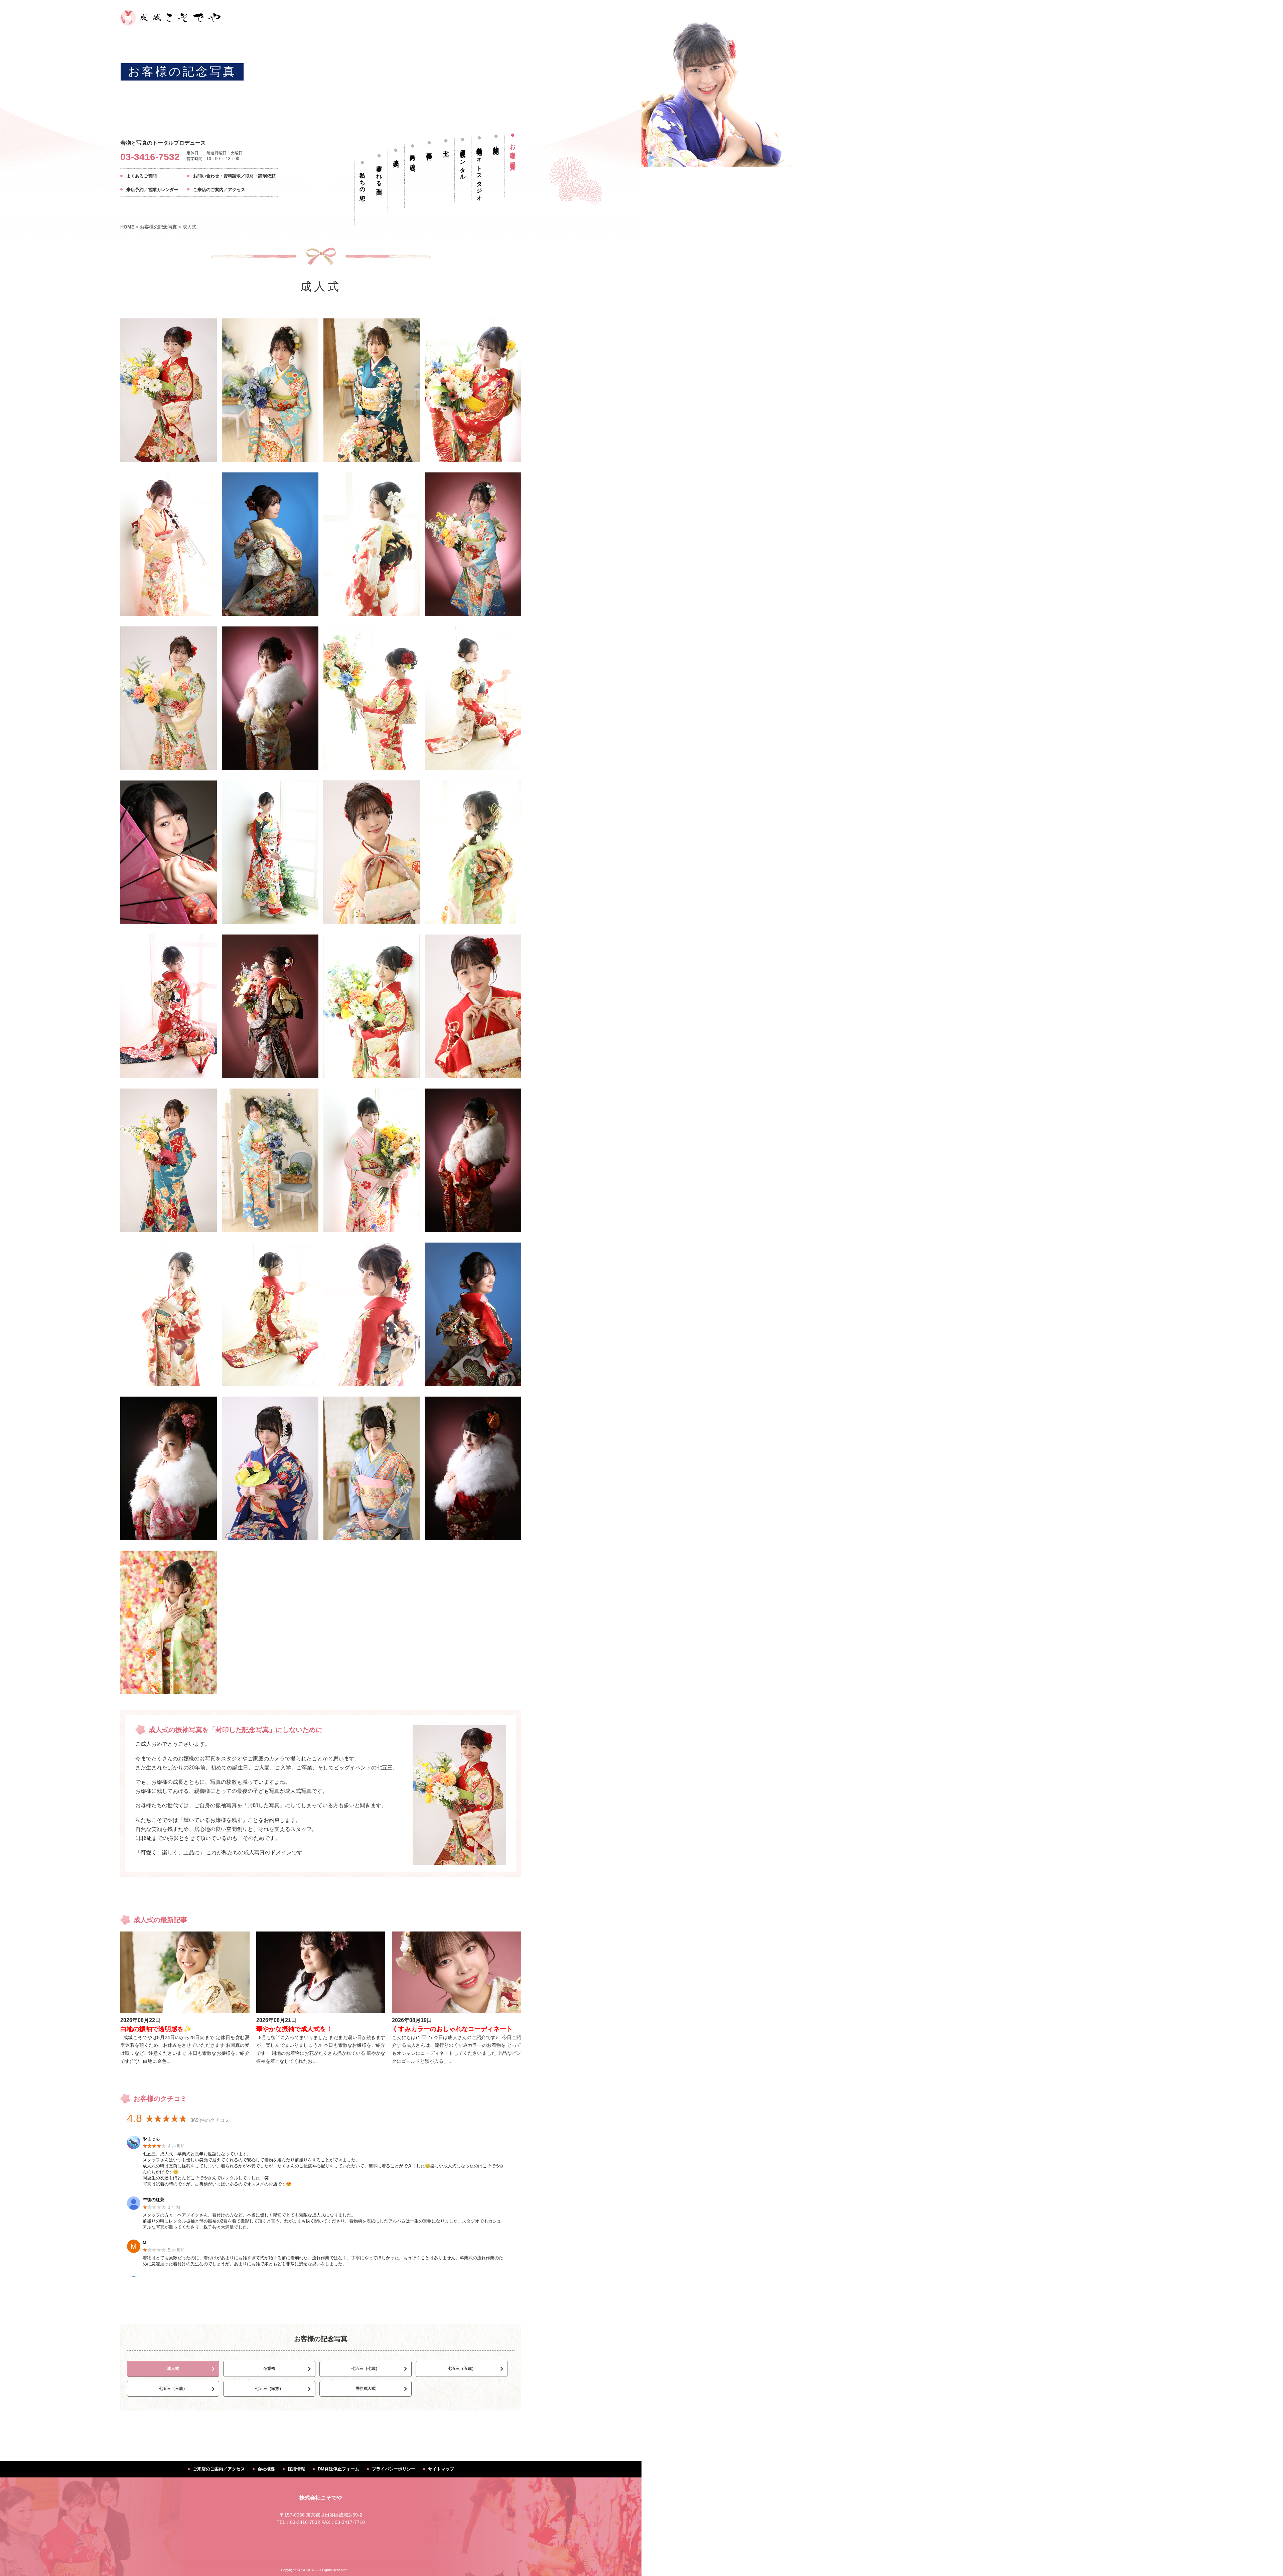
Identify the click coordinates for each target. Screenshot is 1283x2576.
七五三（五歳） (462, 2369)
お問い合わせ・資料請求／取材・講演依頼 (234, 176)
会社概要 (266, 2469)
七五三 (446, 148)
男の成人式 (413, 157)
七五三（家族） (269, 2389)
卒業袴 (430, 150)
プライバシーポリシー (394, 2469)
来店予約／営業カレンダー (152, 190)
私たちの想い (363, 183)
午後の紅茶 (154, 2200)
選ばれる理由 (379, 174)
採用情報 (296, 2469)
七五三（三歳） (173, 2389)
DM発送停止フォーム (338, 2469)
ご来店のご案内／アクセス (219, 190)
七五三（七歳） (366, 2369)
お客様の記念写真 (182, 72)
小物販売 (496, 143)
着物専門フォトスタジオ (480, 171)
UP (1268, 2561)
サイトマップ (441, 2469)
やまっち (151, 2139)
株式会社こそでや (321, 2498)
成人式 (396, 157)
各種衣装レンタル (463, 161)
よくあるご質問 (141, 176)
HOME (127, 227)
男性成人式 (366, 2389)
